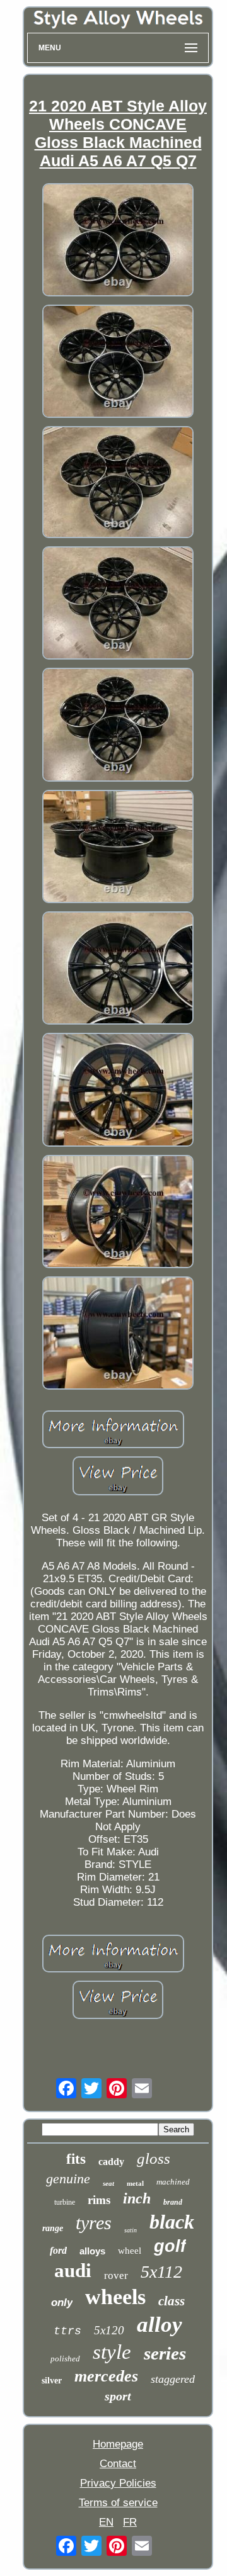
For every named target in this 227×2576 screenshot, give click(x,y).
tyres (94, 2223)
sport (118, 2396)
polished (65, 2359)
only (62, 2303)
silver (52, 2381)
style (112, 2352)
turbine (65, 2202)
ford (58, 2250)
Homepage (118, 2444)
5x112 (161, 2272)
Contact (118, 2464)
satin (131, 2230)
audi (73, 2270)
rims (99, 2200)
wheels (115, 2297)
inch (137, 2198)
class (172, 2301)
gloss (154, 2158)
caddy (111, 2162)
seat (108, 2183)
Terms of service (118, 2503)
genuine (68, 2179)
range (53, 2228)
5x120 (109, 2330)
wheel (130, 2251)
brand (173, 2202)
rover (116, 2275)
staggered (173, 2379)
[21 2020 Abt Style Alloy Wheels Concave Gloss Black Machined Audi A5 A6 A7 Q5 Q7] (118, 241)
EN (106, 2522)
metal (135, 2183)
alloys (92, 2251)
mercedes (106, 2376)
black (172, 2222)
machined (173, 2182)
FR (130, 2522)
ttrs (67, 2331)
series (165, 2353)
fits (76, 2159)
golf (170, 2246)
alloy (160, 2325)
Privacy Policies (118, 2483)
